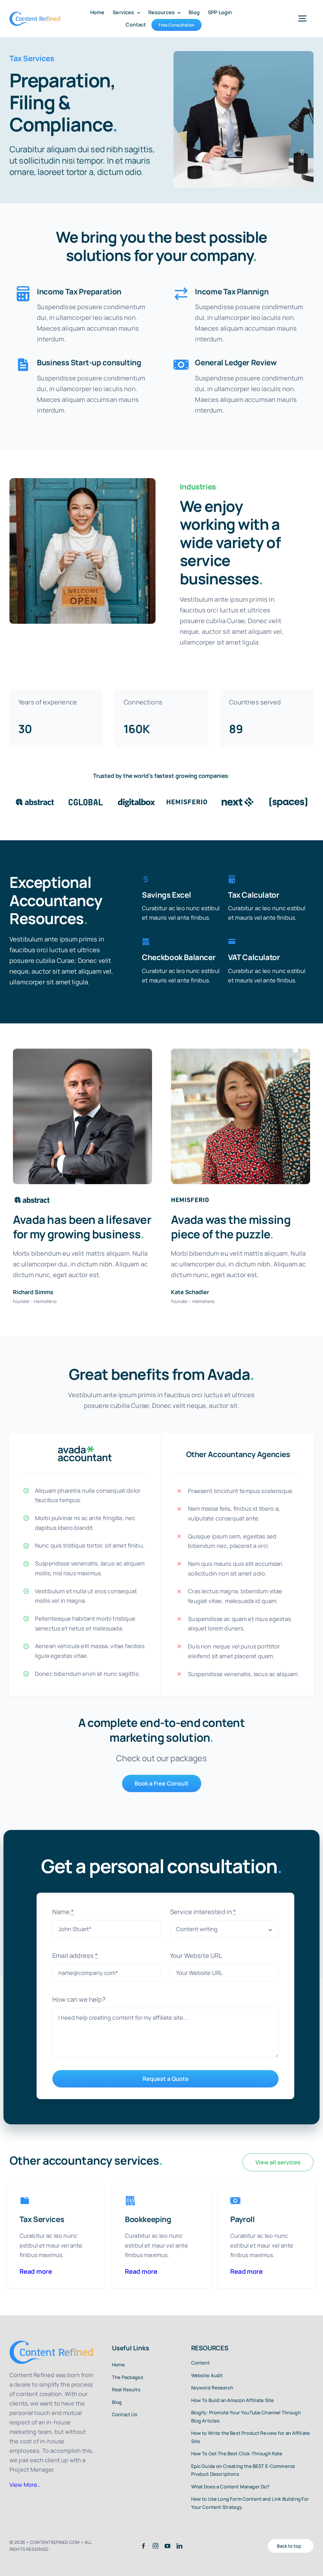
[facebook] (144, 2546)
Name (63, 1912)
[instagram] (156, 2546)
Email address (75, 1956)
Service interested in (203, 1912)
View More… (25, 2485)
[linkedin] (179, 2546)
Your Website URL (196, 1956)
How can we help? (79, 1999)
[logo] (35, 15)
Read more (36, 2271)
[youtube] (167, 2546)
